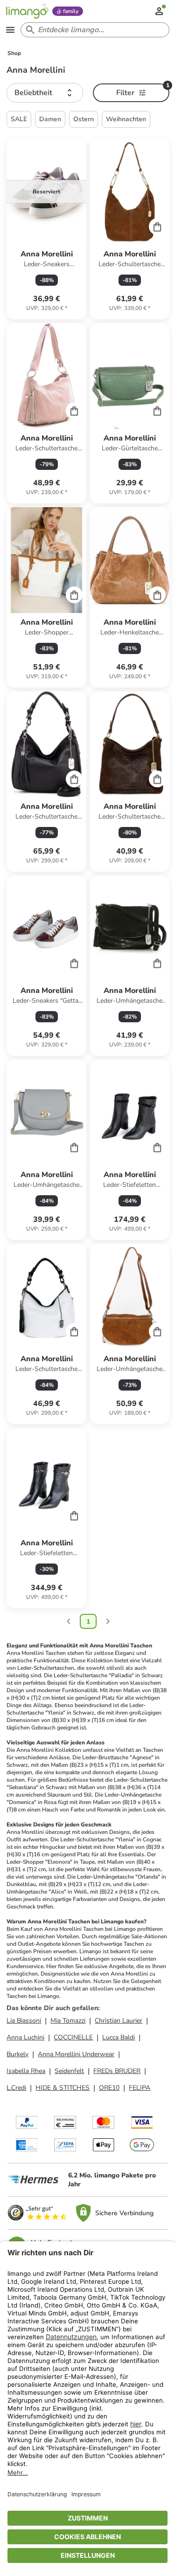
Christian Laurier (119, 2021)
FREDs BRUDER (117, 2071)
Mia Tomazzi (68, 2021)
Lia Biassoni (24, 2021)
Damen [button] (50, 119)
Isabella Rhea (26, 2071)
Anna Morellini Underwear (76, 2054)
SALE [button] (19, 119)
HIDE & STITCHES (63, 2088)
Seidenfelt (69, 2071)
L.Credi (16, 2088)
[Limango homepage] (27, 11)
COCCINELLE (73, 2037)
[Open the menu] (10, 30)
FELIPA (140, 2088)
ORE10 (109, 2088)
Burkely (17, 2054)
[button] (45, 93)
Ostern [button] (84, 119)
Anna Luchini (25, 2037)
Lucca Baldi (119, 2037)
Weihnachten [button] (126, 119)
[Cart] (157, 227)
